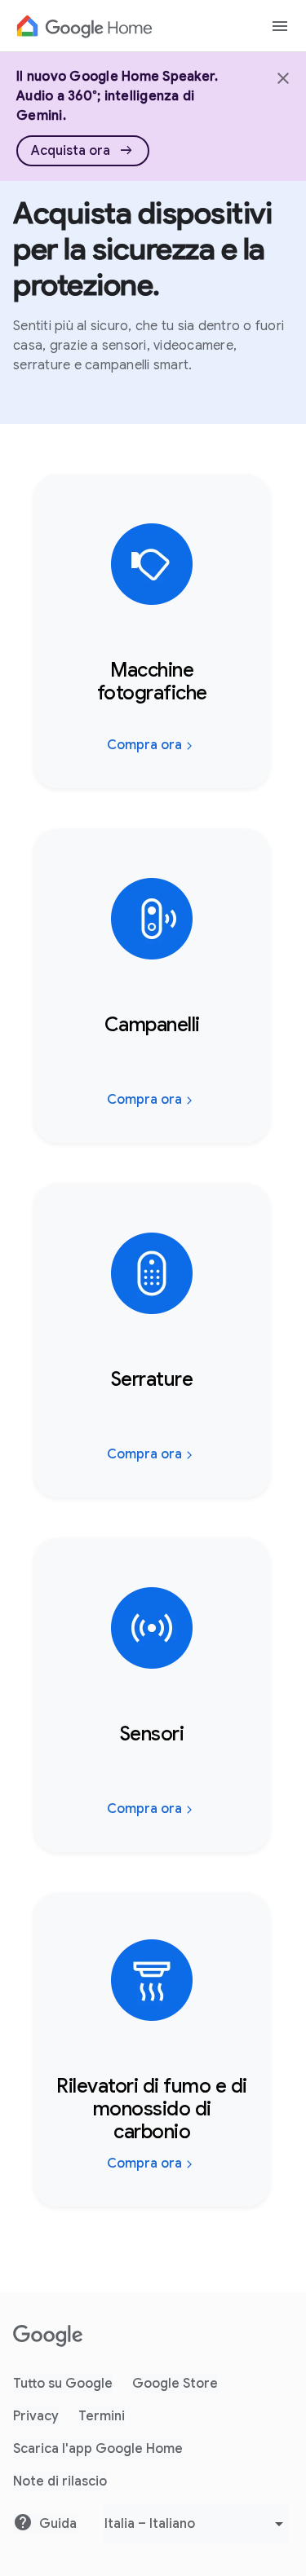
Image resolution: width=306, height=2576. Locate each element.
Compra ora (144, 745)
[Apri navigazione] (280, 26)
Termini (102, 2416)
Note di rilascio (60, 2481)
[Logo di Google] (84, 26)
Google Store (175, 2384)
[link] (83, 151)
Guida (58, 2524)
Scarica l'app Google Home (98, 2449)
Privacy (36, 2416)
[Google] (48, 2336)
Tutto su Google (63, 2384)
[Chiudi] (282, 77)
